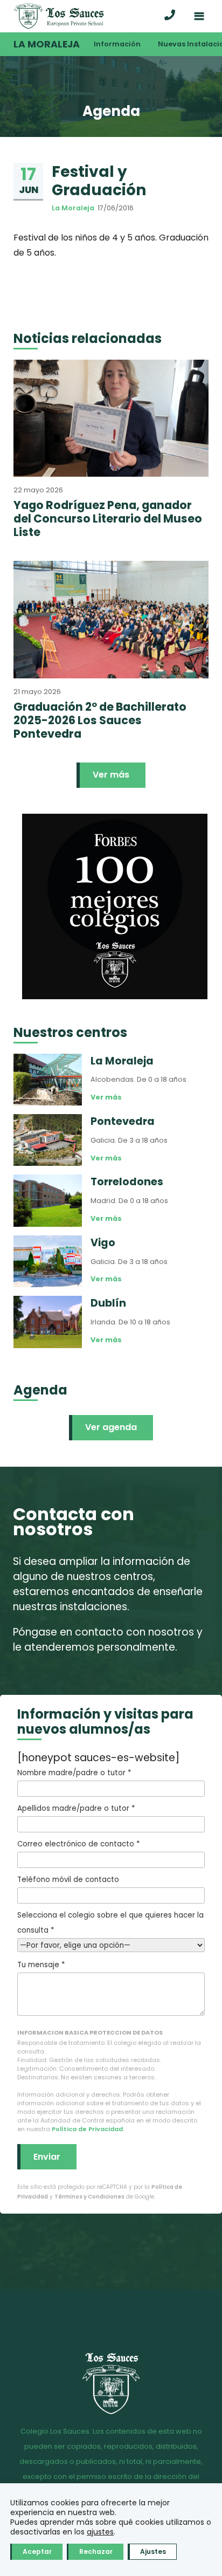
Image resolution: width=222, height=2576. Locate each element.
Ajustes (153, 2551)
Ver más (111, 775)
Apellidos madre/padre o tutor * (76, 1808)
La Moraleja (47, 44)
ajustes (100, 2532)
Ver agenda (111, 1427)
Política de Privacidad (87, 2129)
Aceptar (37, 2551)
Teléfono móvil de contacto (68, 1880)
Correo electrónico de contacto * (78, 1844)
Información (117, 44)
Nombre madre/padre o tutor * (74, 1773)
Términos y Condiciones (89, 2197)
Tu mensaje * (41, 1965)
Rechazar (96, 2551)
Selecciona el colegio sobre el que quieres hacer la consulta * (110, 1923)
